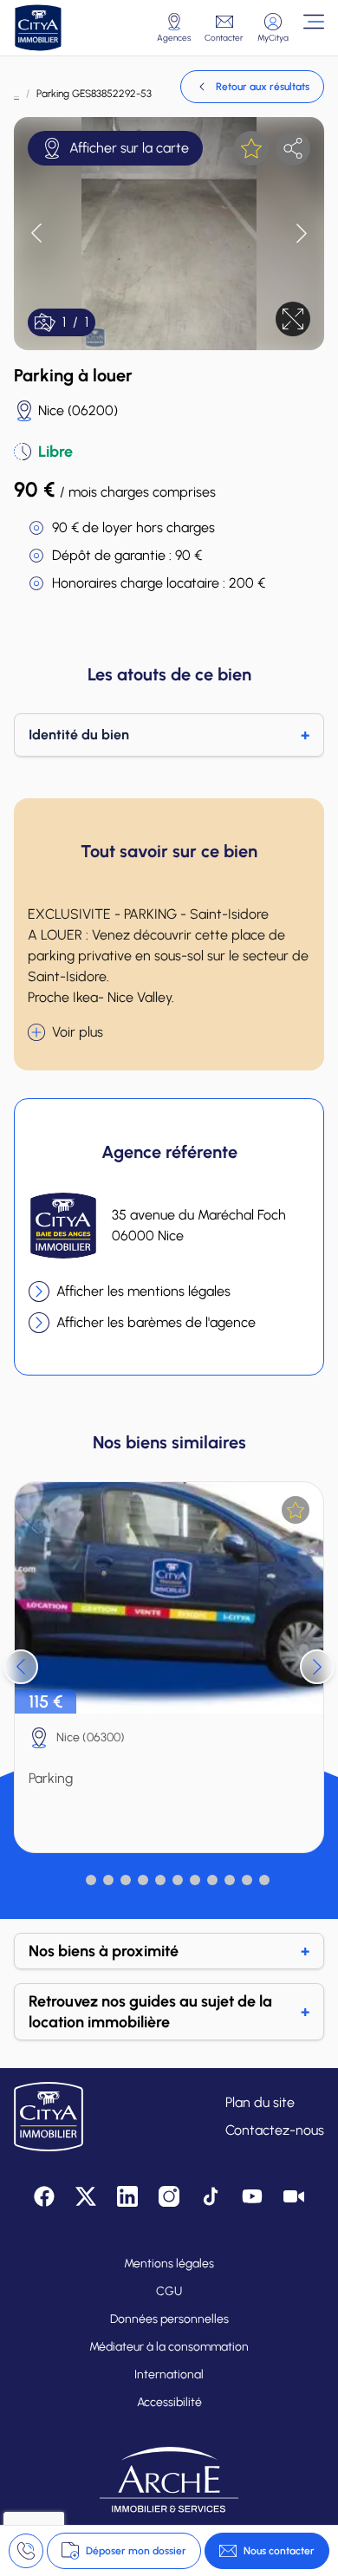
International (169, 2374)
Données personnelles (169, 2319)
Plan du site (260, 2102)
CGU (169, 2291)
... (16, 94)
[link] (252, 87)
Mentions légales (169, 2264)
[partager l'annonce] (293, 148)
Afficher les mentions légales (143, 1291)
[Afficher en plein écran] (293, 319)
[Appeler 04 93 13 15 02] (26, 2551)
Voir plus (78, 1032)
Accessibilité (169, 2402)
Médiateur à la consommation (169, 2347)
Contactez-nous (275, 2130)
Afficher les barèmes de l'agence (156, 1322)
